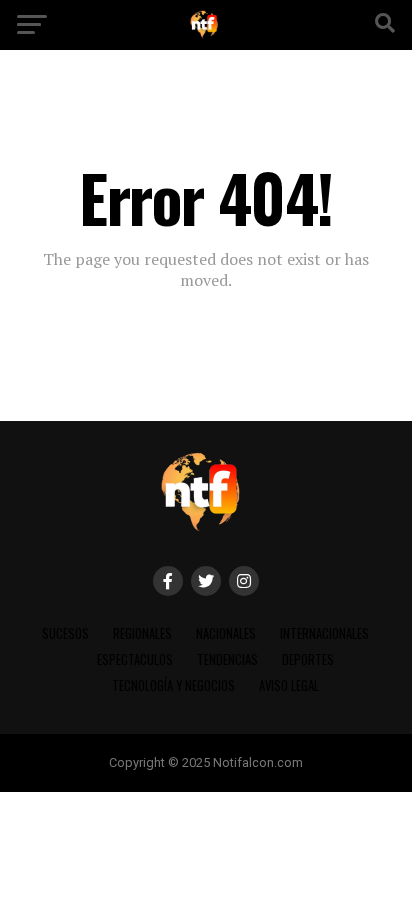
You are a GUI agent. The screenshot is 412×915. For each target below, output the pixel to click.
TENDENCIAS (227, 659)
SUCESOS (65, 633)
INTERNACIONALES (324, 633)
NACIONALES (226, 633)
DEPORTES (308, 659)
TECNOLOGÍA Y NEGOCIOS (173, 685)
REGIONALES (142, 633)
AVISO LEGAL (289, 685)
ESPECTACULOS (135, 659)
